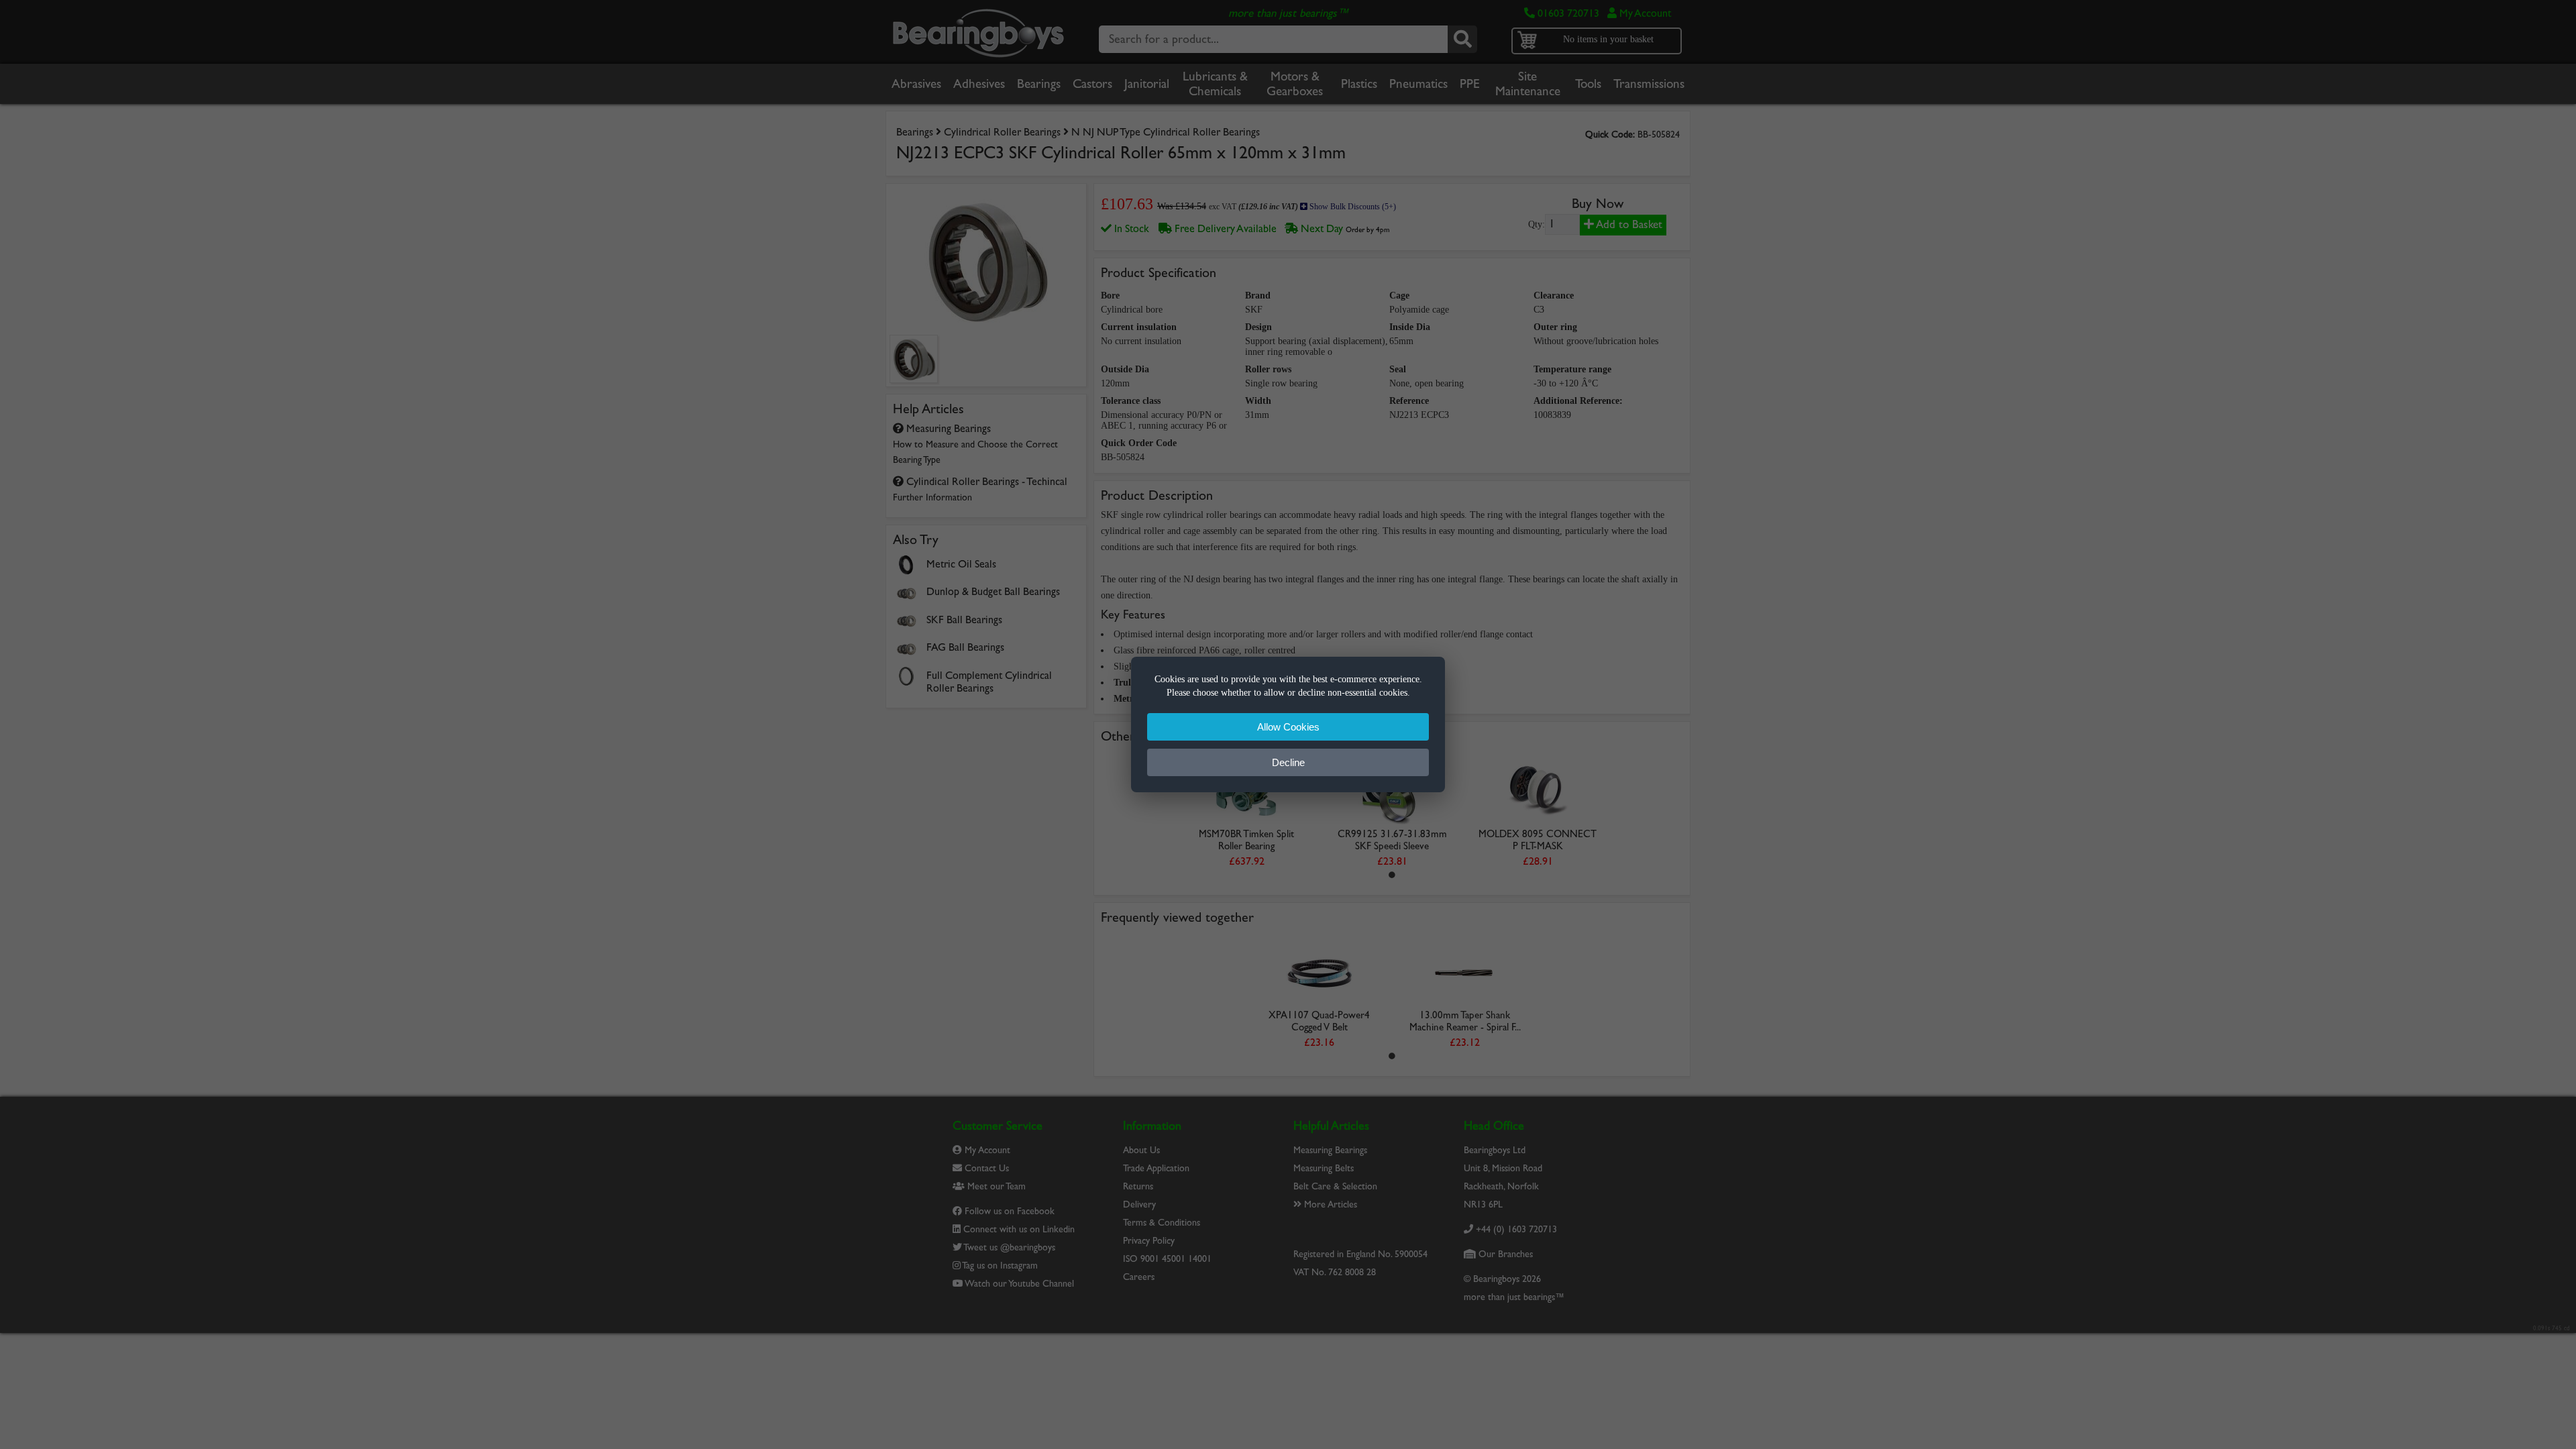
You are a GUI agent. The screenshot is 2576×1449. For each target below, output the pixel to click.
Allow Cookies (1288, 727)
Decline (1288, 762)
